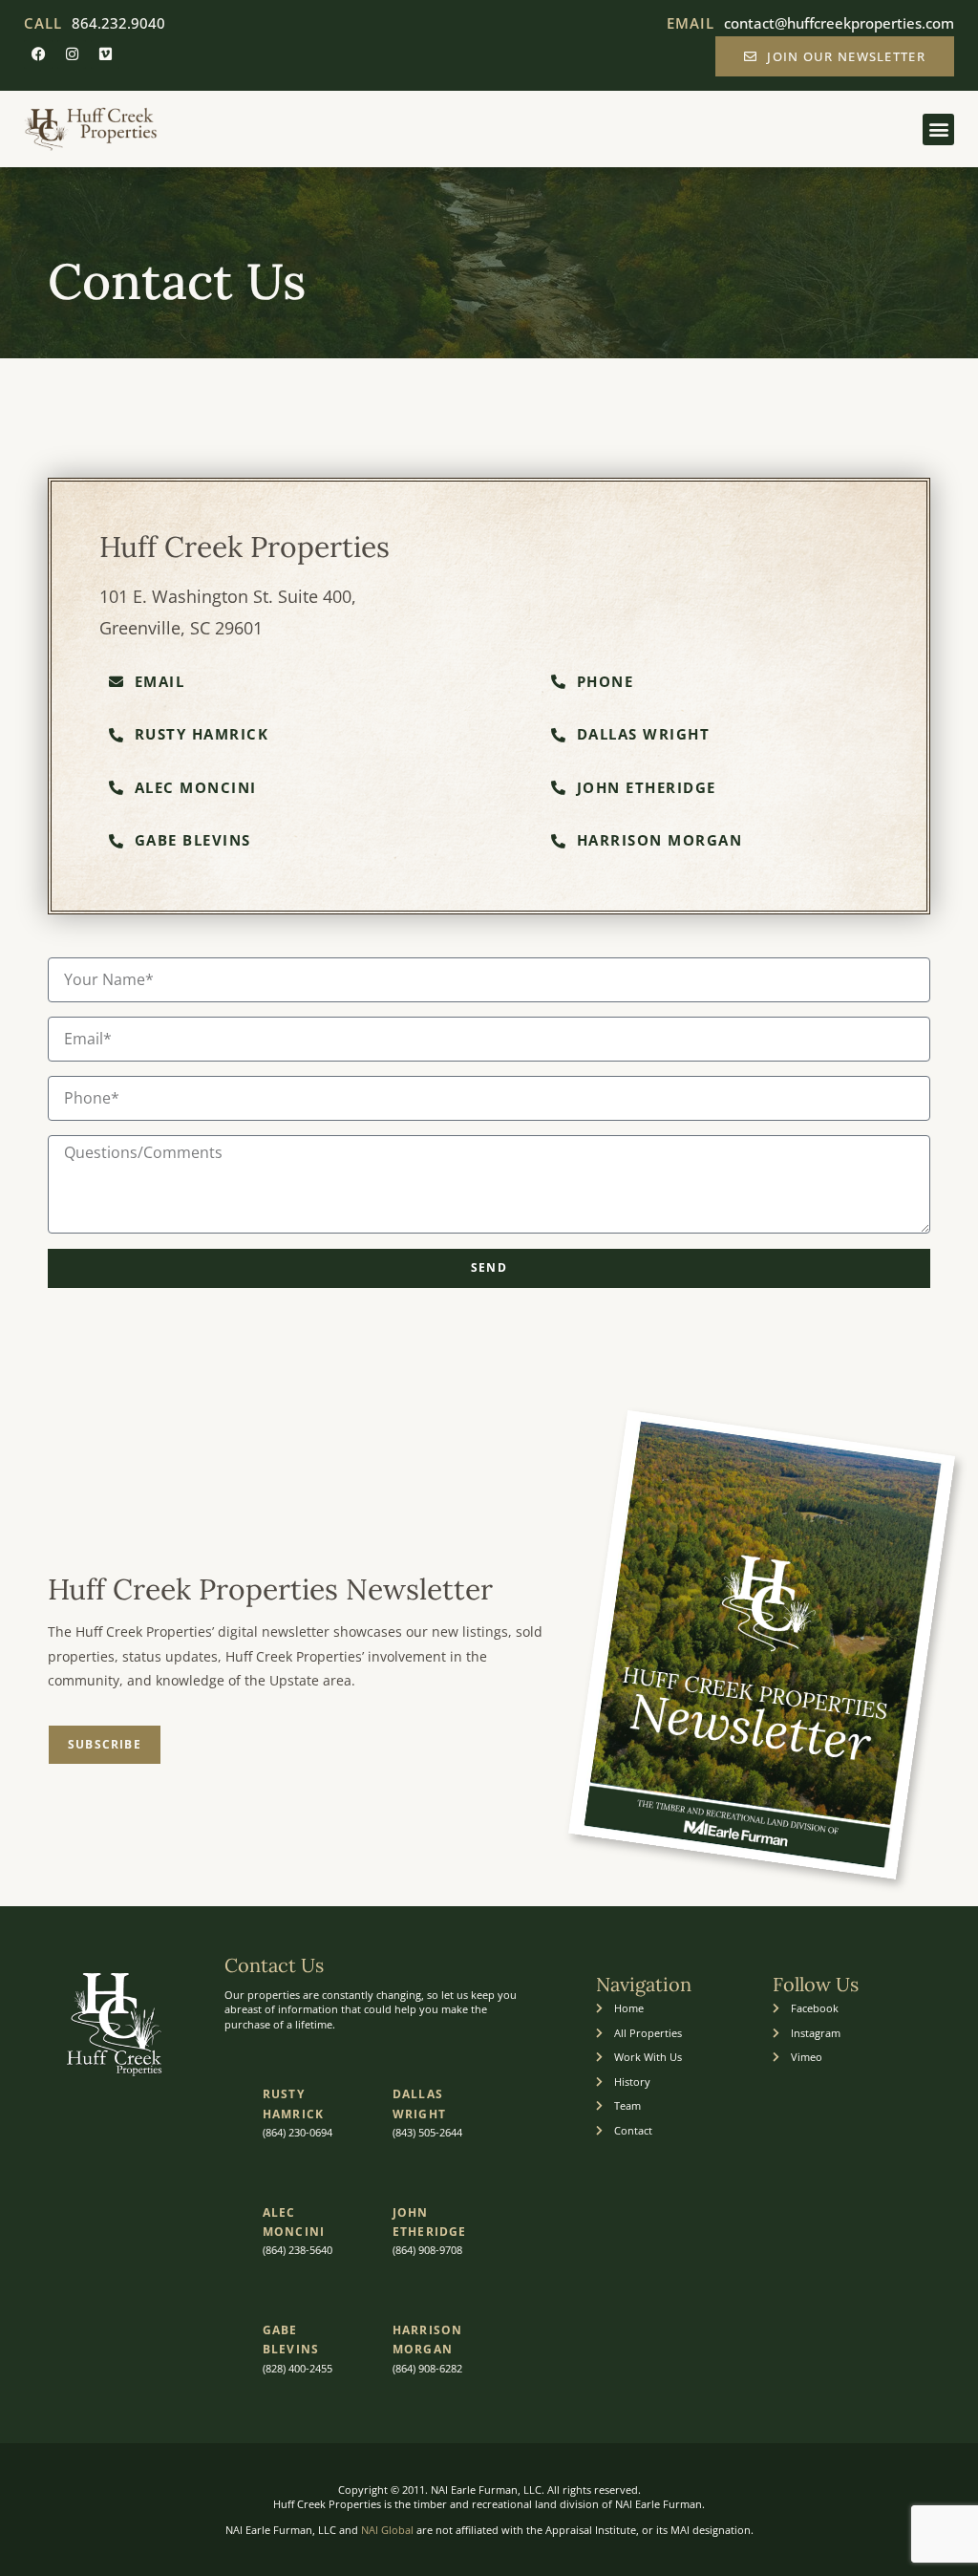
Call (43, 23)
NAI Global (387, 2530)
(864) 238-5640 (298, 2250)
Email (691, 23)
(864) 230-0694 (298, 2132)
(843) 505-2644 (427, 2132)
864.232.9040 (118, 23)
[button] (938, 129)
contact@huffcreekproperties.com (839, 23)
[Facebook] (38, 54)
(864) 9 (408, 2368)
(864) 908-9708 (427, 2250)
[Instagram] (72, 54)
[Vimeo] (105, 54)
